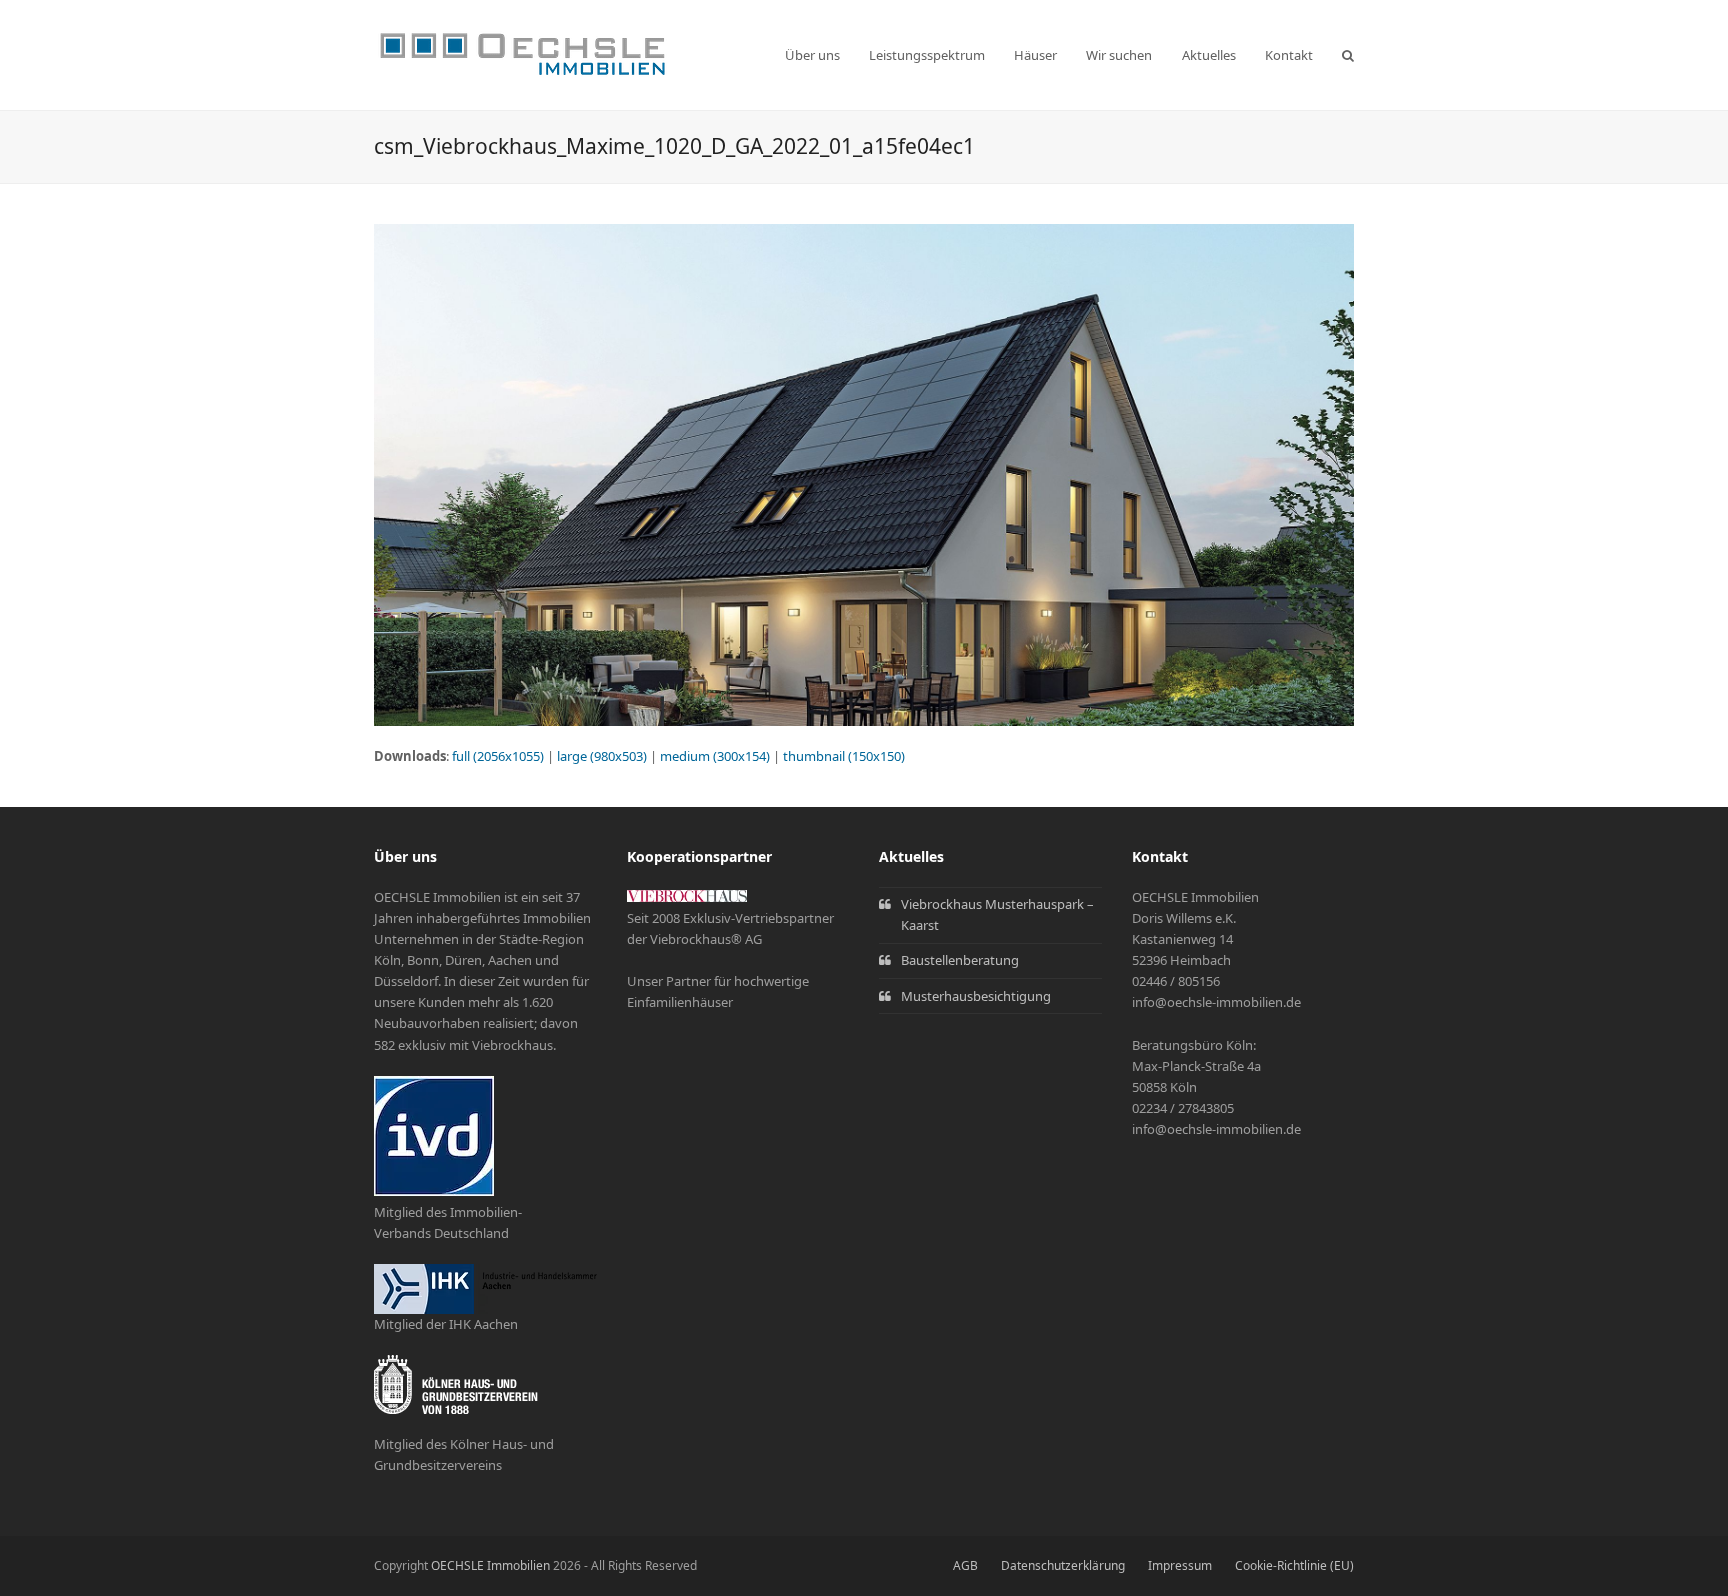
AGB (965, 1565)
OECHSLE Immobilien (490, 1565)
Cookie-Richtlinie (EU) (1294, 1565)
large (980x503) (602, 756)
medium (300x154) (715, 756)
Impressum (1180, 1565)
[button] (1348, 55)
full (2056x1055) (498, 756)
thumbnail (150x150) (844, 756)
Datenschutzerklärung (1063, 1565)
